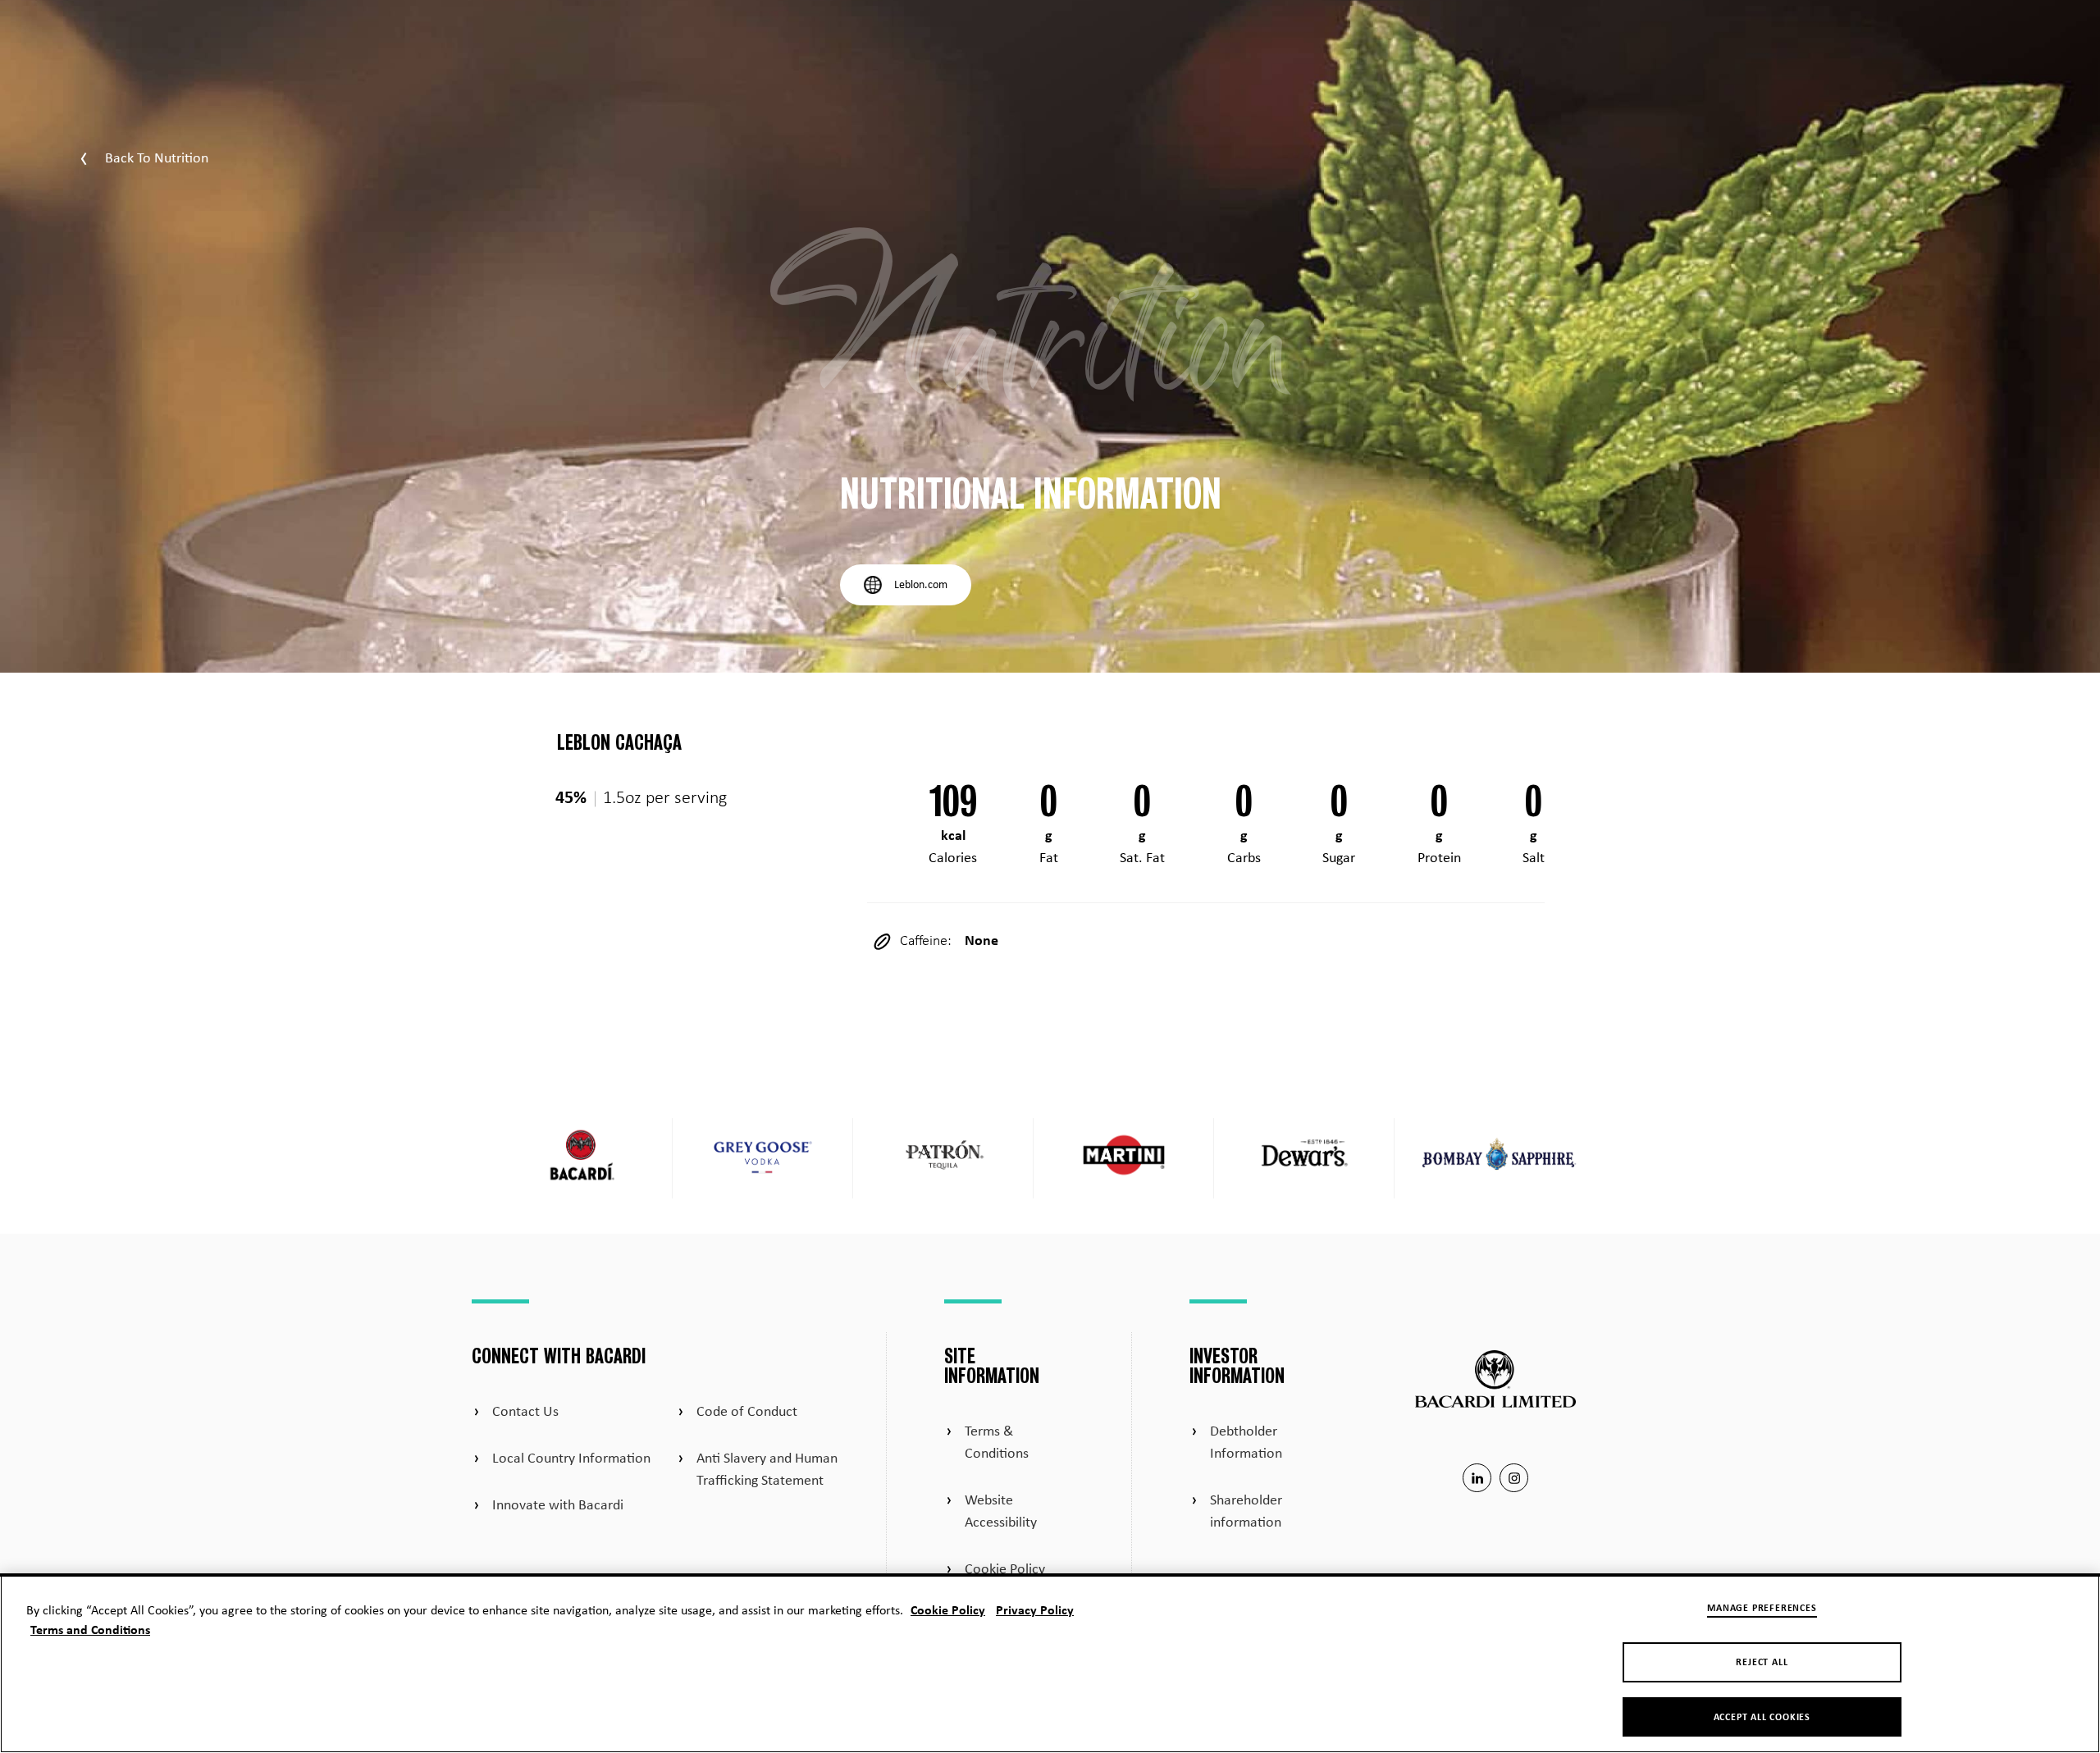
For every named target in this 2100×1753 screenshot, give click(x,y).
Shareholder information (1246, 1512)
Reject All (1762, 1663)
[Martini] (1124, 1158)
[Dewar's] (1304, 1158)
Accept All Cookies (1762, 1718)
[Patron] (943, 1158)
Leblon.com (921, 585)
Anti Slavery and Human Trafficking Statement (767, 1470)
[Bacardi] (582, 1158)
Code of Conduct (747, 1412)
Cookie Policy (1005, 1570)
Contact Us (525, 1412)
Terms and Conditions (90, 1631)
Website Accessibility (1001, 1512)
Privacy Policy (1035, 1611)
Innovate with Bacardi (558, 1506)
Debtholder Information (1246, 1443)
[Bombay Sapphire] (1501, 1158)
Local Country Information (571, 1459)
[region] (1050, 1663)
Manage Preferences (1762, 1609)
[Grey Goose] (763, 1158)
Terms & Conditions (997, 1443)
